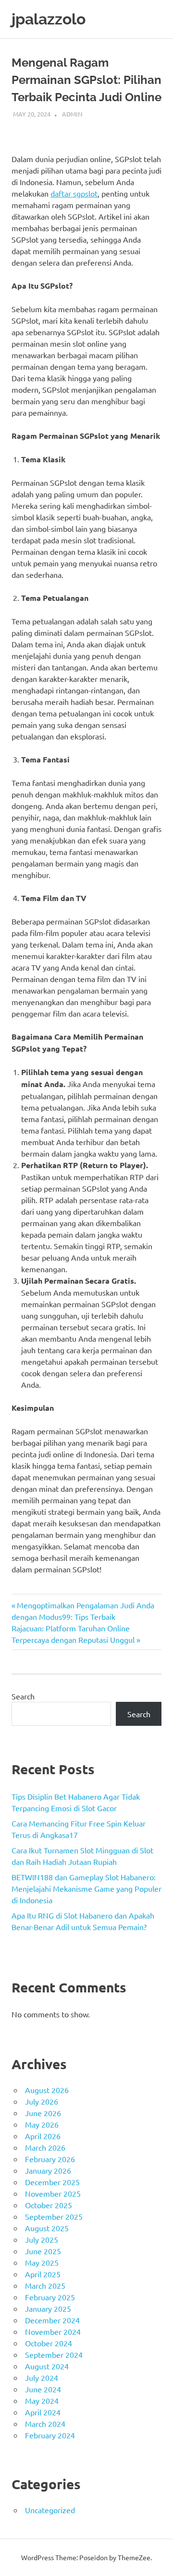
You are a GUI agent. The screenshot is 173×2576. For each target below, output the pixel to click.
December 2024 (52, 2320)
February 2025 (50, 2297)
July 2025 (42, 2239)
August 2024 (47, 2366)
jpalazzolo (49, 19)
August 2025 (47, 2228)
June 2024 (43, 2389)
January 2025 (48, 2308)
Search (23, 1696)
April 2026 (43, 2136)
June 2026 (43, 2113)
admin (72, 114)
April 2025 (43, 2274)
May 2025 (42, 2262)
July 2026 (42, 2101)
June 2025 (43, 2251)
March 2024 (45, 2424)
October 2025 (49, 2205)
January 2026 (48, 2170)
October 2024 (49, 2343)
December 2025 (52, 2182)
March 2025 (45, 2285)
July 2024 (42, 2377)
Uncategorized (50, 2510)
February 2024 (50, 2435)
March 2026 (45, 2147)
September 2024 (54, 2354)
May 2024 (42, 2400)
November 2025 (53, 2193)
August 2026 (47, 2090)
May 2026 (42, 2124)
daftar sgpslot (74, 193)
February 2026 (50, 2159)
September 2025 (54, 2216)
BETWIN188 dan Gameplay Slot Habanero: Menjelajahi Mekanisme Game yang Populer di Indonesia (86, 1888)
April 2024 (43, 2412)
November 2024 (53, 2331)
